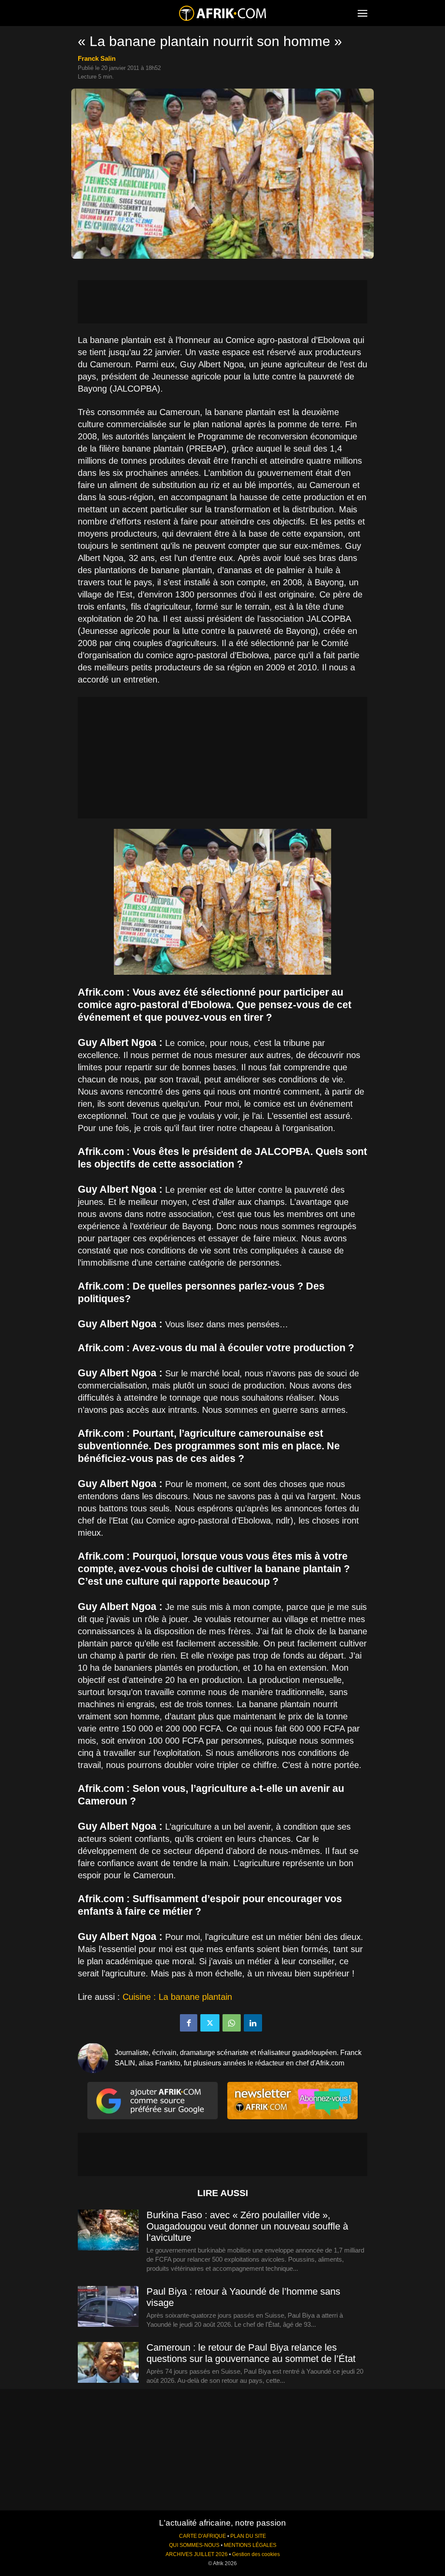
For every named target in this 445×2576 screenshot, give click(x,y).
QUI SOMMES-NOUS (194, 2545)
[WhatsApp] (232, 2023)
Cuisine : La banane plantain (177, 1997)
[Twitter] (210, 2023)
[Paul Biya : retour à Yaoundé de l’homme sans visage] (108, 2307)
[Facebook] (189, 2023)
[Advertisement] (222, 302)
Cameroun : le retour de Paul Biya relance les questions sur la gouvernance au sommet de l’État (251, 2353)
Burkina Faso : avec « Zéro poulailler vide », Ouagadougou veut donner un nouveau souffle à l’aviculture (247, 2226)
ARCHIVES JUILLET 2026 (197, 2554)
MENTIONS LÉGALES (250, 2545)
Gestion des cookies (256, 2554)
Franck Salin (97, 58)
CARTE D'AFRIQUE (203, 2536)
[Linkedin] (253, 2023)
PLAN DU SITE (248, 2536)
